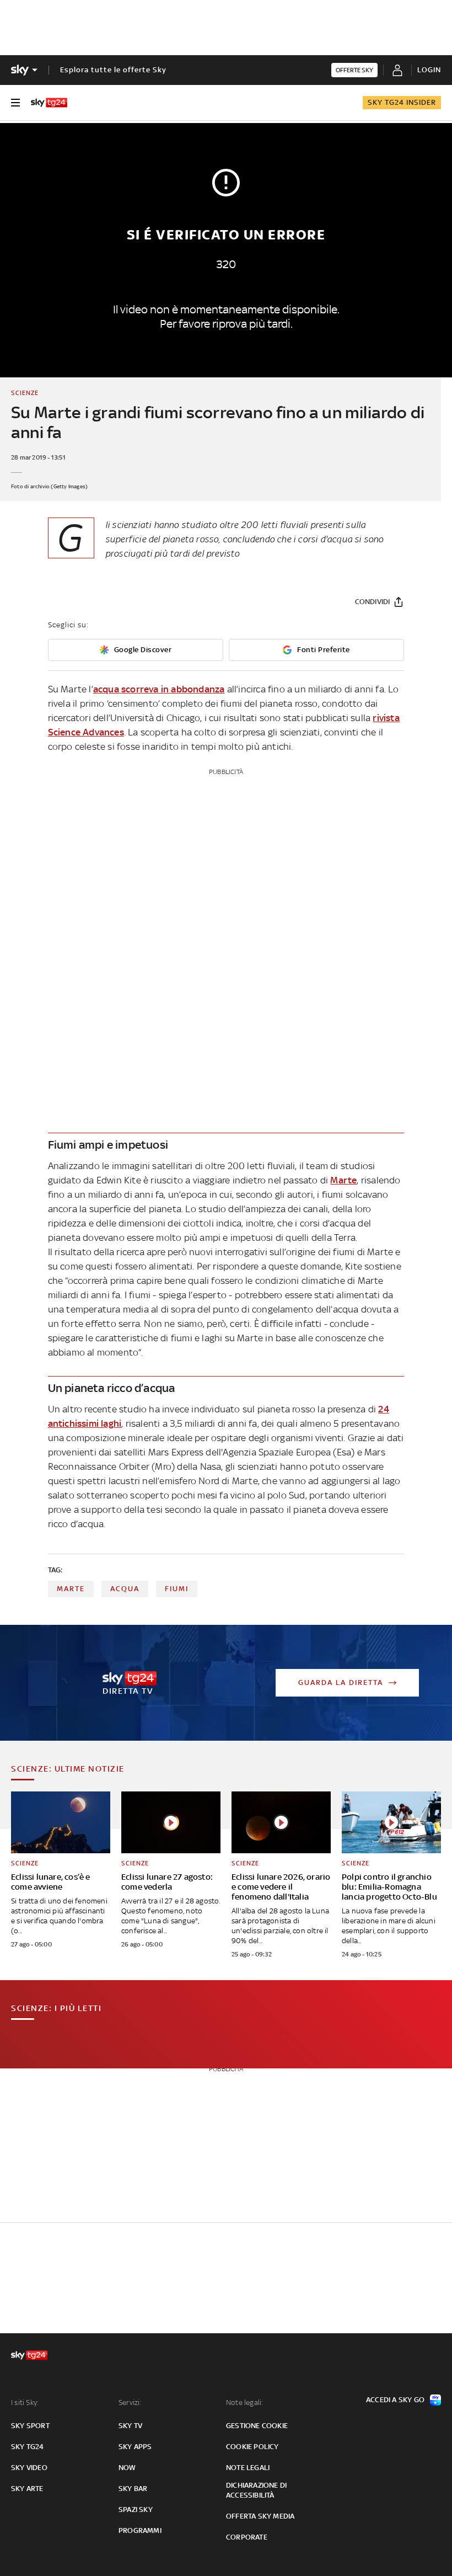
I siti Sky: (25, 2402)
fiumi (177, 1589)
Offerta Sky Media (260, 2516)
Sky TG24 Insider (402, 102)
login (429, 70)
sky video (29, 2468)
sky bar (133, 2489)
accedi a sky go (395, 2400)
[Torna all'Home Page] (49, 103)
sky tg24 (28, 2447)
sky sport (30, 2426)
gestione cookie (257, 2426)
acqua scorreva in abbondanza (159, 689)
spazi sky (136, 2510)
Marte (343, 1180)
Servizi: (130, 2402)
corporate (247, 2537)
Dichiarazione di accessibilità (256, 2490)
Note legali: (244, 2402)
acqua (125, 1589)
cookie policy (252, 2447)
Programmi (140, 2530)
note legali (248, 2468)
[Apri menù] (15, 103)
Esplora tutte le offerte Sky (113, 70)
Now (127, 2468)
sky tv (130, 2426)
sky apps (135, 2447)
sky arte (27, 2489)
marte (71, 1589)
